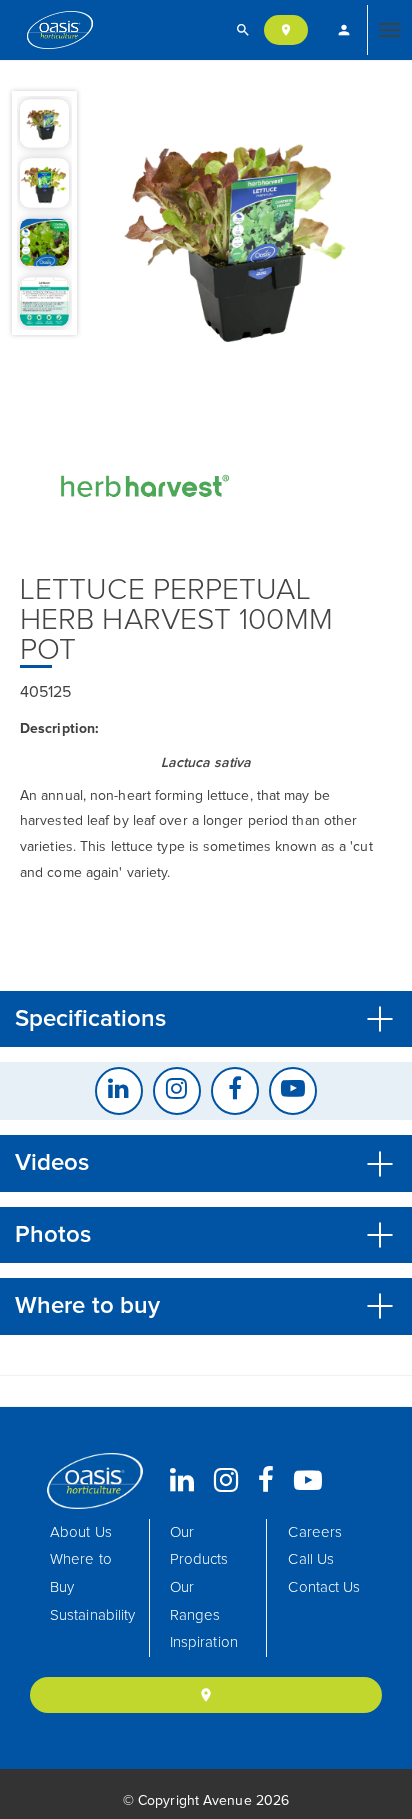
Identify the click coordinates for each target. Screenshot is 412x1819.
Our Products (199, 1546)
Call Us (311, 1559)
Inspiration (204, 1642)
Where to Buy (81, 1573)
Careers (315, 1532)
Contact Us (324, 1587)
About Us (81, 1532)
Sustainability (92, 1615)
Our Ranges (195, 1601)
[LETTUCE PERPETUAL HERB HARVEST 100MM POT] (238, 235)
